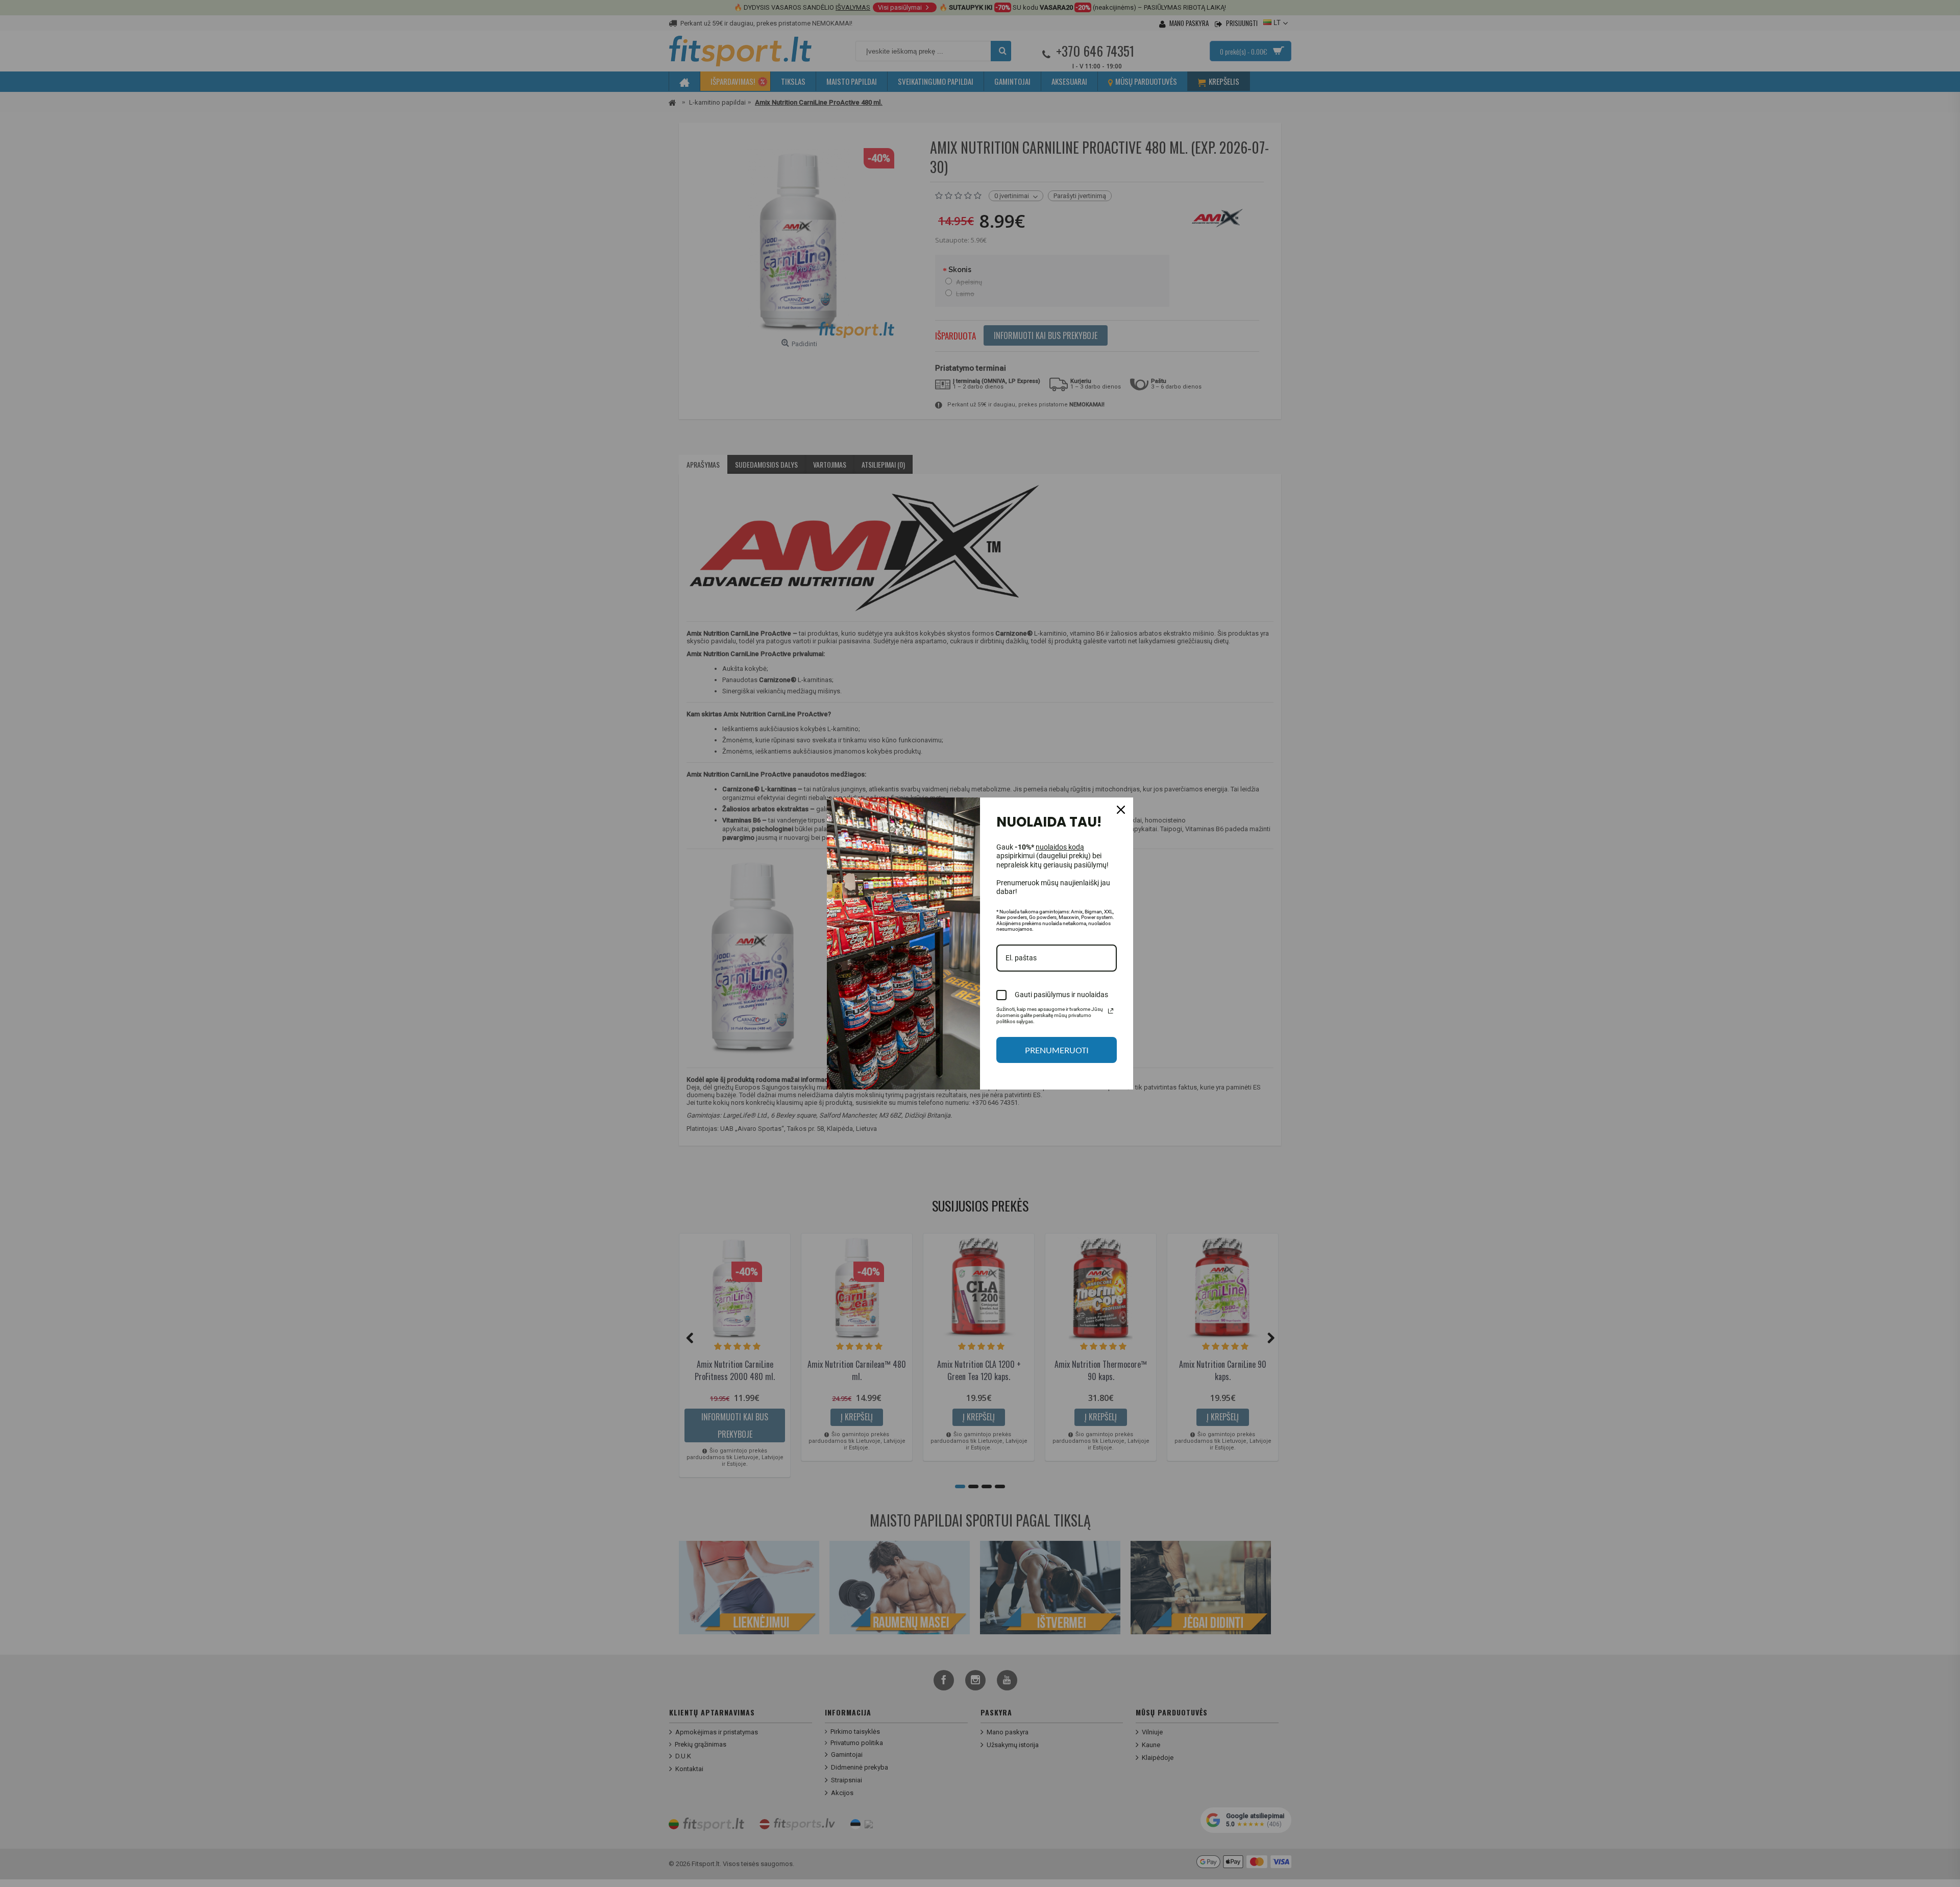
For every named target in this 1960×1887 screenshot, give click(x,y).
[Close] (1121, 810)
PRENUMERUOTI (1057, 1050)
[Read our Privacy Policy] (1111, 1011)
